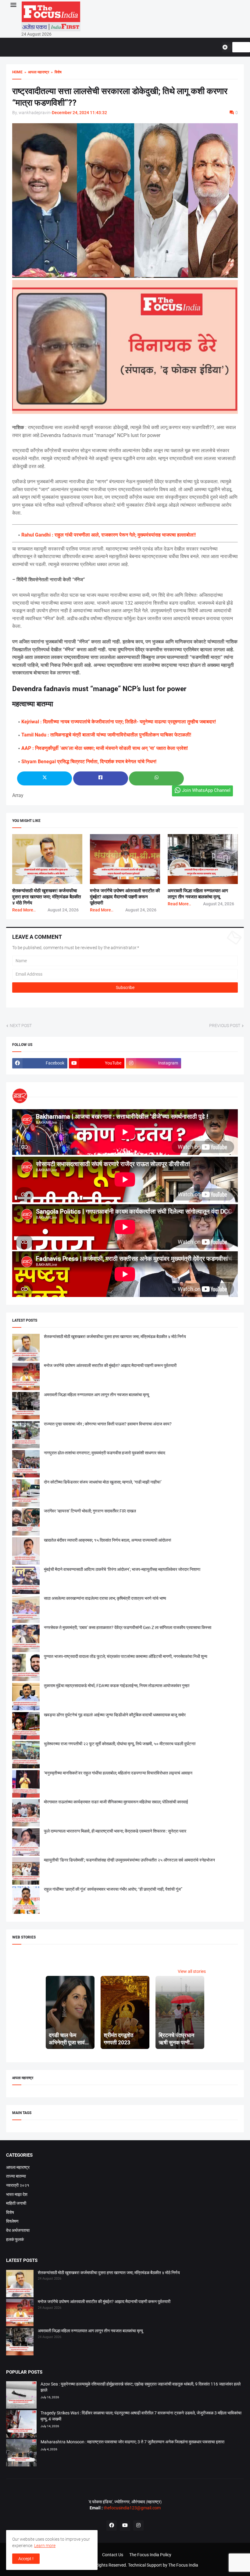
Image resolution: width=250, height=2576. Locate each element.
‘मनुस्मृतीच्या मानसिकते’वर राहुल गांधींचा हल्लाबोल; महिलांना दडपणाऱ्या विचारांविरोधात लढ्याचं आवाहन (118, 1773)
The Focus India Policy (150, 2555)
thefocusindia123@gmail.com (132, 2508)
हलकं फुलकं (15, 2239)
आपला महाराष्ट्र (18, 2167)
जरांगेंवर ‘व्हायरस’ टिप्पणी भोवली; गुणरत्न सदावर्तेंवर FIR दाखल (90, 1511)
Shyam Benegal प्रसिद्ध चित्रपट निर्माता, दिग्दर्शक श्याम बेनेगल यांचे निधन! (89, 762)
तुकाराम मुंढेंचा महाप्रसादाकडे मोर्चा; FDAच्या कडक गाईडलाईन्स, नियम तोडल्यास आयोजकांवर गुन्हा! (117, 1686)
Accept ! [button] (26, 2559)
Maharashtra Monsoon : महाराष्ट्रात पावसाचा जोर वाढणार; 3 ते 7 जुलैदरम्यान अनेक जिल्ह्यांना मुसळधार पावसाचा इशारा (132, 2442)
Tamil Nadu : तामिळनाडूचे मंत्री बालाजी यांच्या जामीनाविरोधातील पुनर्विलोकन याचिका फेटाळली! (106, 735)
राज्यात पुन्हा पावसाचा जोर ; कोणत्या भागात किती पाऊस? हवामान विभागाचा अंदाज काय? (108, 1424)
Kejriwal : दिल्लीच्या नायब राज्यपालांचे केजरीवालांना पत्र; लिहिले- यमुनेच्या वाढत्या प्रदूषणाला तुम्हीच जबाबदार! (119, 722)
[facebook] (112, 2525)
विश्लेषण (12, 2221)
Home (17, 72)
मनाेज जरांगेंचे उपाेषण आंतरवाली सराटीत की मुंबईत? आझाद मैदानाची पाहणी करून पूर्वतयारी (125, 897)
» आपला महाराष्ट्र (36, 72)
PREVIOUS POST (225, 1026)
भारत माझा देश (17, 2194)
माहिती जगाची (16, 2203)
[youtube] (125, 2525)
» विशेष (55, 72)
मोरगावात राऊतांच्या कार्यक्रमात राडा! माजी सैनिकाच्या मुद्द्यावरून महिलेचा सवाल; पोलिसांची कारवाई (116, 1802)
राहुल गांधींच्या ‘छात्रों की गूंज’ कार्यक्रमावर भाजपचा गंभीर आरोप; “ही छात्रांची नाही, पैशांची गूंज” (113, 1889)
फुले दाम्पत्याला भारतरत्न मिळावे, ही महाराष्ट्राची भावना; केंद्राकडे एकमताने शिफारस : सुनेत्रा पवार (115, 1831)
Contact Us (113, 2555)
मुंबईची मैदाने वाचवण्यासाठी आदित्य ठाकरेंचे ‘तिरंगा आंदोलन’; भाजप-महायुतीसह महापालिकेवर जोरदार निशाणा (122, 1569)
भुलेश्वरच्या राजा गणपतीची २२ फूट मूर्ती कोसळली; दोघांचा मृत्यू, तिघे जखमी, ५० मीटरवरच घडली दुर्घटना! (120, 1744)
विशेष (10, 2212)
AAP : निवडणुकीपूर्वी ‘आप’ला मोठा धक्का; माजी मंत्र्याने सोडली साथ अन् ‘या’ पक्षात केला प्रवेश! (105, 748)
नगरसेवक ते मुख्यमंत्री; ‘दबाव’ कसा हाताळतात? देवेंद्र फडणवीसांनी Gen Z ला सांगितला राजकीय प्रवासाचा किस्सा (128, 1627)
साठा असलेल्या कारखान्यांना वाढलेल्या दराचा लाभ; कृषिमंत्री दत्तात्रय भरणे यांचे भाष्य (105, 1598)
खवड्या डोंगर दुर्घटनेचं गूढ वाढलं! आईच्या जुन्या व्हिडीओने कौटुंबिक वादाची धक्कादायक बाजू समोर (115, 1715)
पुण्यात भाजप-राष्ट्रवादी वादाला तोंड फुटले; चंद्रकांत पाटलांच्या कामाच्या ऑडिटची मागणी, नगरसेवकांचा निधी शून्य (126, 1656)
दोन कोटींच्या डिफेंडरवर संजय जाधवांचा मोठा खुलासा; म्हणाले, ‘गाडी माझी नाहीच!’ (103, 1482)
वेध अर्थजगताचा (18, 2230)
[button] (13, 5)
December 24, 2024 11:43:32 (79, 113)
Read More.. (24, 910)
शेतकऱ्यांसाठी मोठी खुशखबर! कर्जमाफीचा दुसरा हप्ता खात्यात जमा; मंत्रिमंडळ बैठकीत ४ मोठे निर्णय (46, 897)
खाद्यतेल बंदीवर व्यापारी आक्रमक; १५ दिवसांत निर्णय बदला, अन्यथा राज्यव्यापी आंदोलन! (108, 1540)
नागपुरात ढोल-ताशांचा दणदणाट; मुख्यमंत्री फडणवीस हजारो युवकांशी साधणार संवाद (105, 1453)
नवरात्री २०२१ (18, 2185)
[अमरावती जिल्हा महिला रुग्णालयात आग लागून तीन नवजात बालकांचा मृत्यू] (20, 2343)
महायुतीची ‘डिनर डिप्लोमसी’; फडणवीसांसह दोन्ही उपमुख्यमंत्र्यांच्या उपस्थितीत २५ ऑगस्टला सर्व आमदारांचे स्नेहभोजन (129, 1860)
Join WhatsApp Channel (206, 790)
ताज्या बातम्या (16, 2176)
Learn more (45, 2546)
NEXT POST (21, 1026)
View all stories (192, 1971)
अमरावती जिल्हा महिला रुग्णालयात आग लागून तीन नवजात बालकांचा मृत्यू (96, 1395)
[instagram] (138, 2525)
